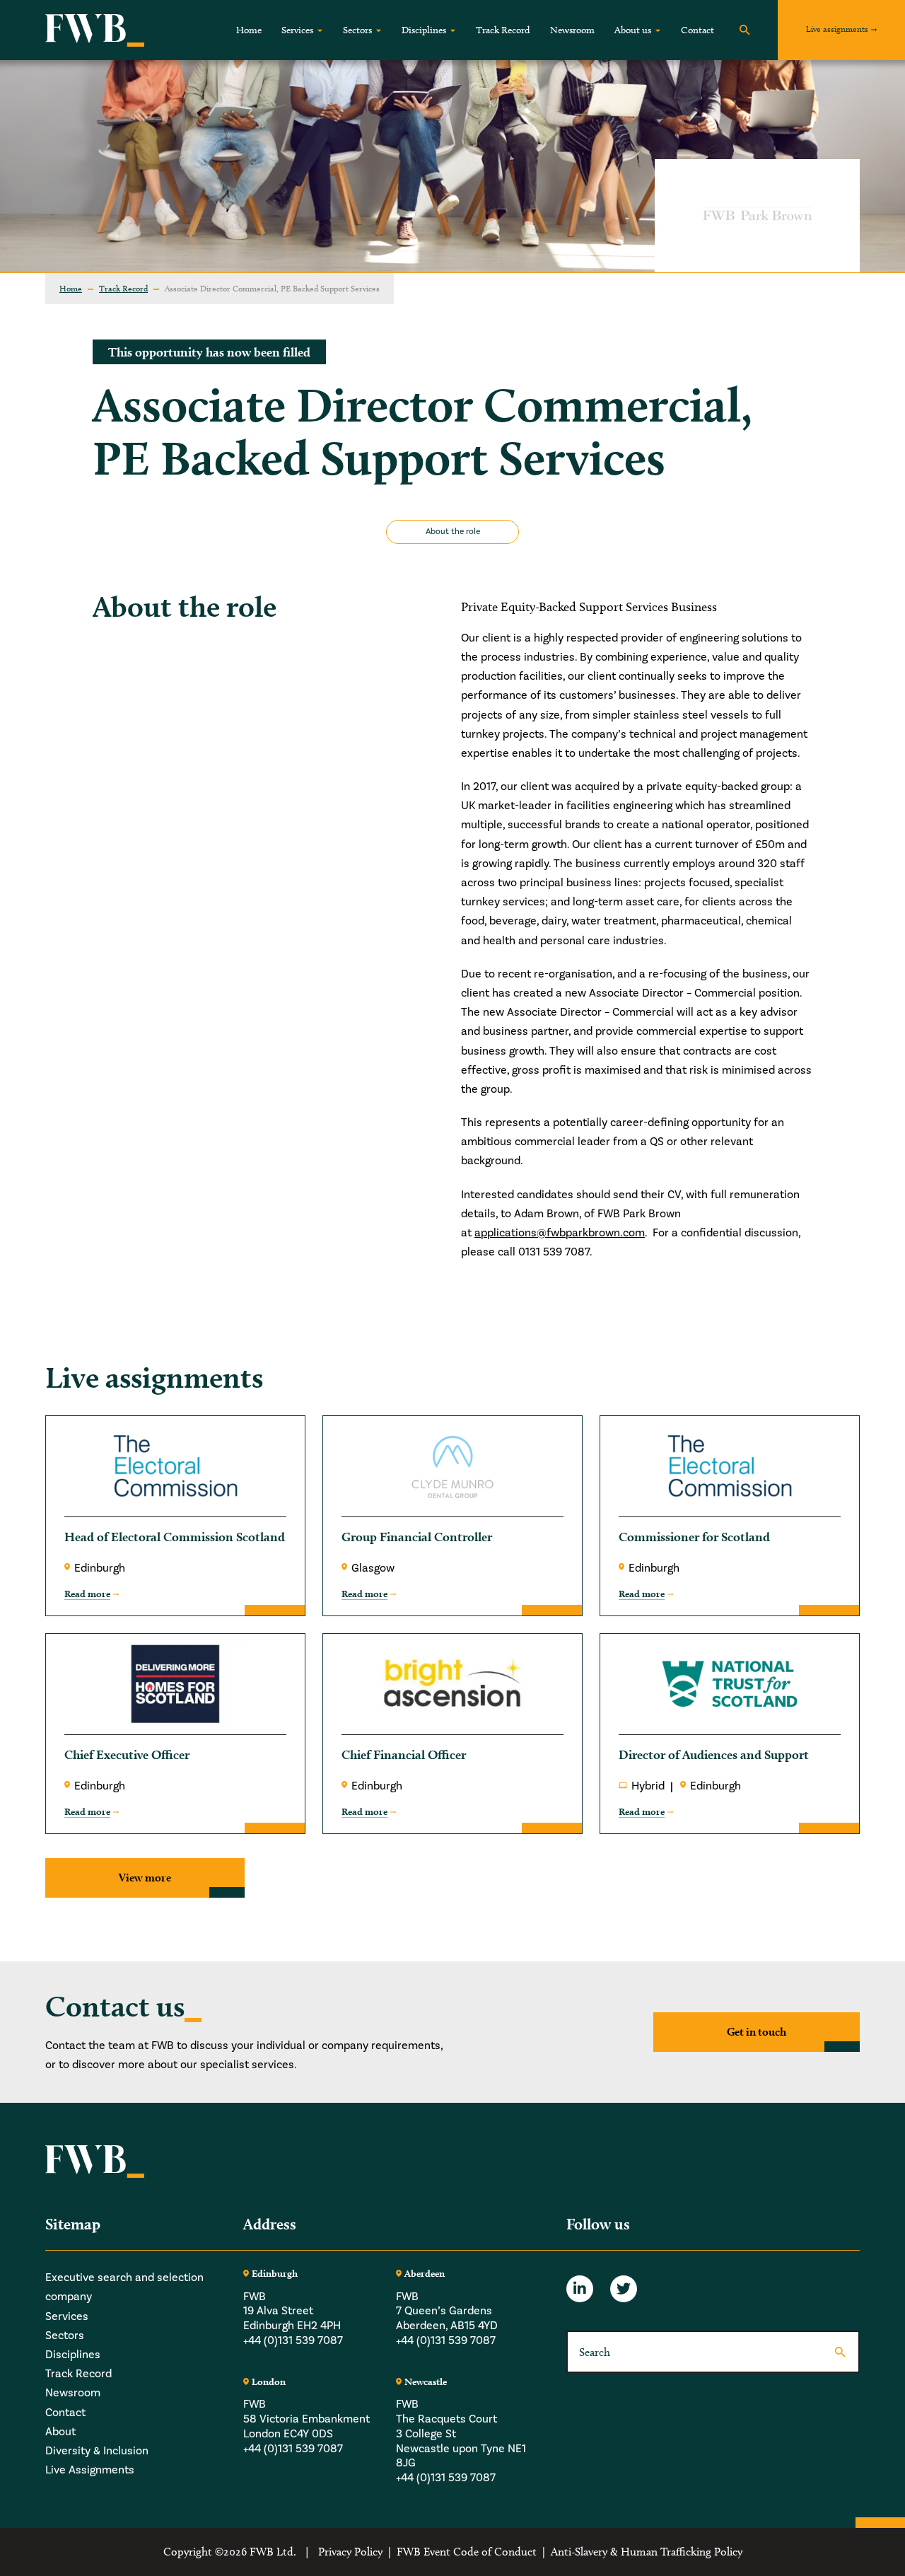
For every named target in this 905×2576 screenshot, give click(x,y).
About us (633, 30)
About (60, 2432)
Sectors (357, 30)
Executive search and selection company (124, 2287)
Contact (697, 30)
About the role (453, 532)
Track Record (503, 30)
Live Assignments (90, 2470)
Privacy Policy (350, 2552)
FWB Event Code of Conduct (467, 2552)
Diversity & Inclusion (97, 2451)
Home (249, 30)
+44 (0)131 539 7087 (293, 2340)
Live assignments (837, 29)
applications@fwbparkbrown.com (560, 1233)
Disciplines (424, 30)
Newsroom (572, 30)
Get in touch (757, 2032)
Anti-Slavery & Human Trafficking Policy (647, 2552)
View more (145, 1878)
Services (297, 30)
